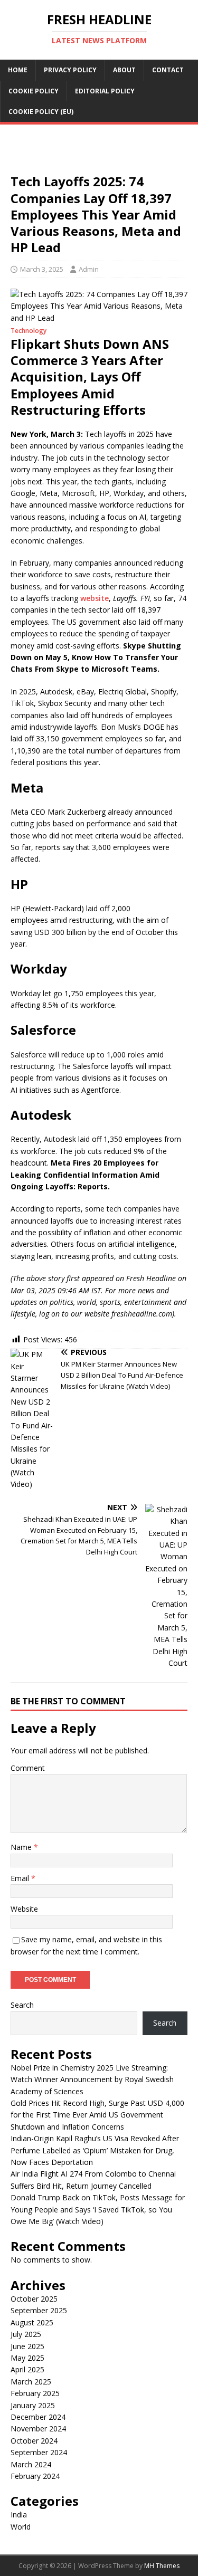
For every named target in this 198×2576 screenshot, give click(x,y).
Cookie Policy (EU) (41, 112)
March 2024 (31, 2464)
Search (22, 2005)
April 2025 (27, 2369)
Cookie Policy (34, 91)
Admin (89, 269)
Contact (168, 70)
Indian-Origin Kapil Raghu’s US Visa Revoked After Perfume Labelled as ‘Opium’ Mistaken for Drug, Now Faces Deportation (95, 2150)
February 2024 (35, 2476)
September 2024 (39, 2452)
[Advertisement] (99, 152)
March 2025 (31, 2382)
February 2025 (35, 2393)
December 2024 (38, 2417)
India (19, 2515)
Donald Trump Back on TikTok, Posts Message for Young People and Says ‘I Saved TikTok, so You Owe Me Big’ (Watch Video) (98, 2209)
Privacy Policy (70, 70)
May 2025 (27, 2358)
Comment (28, 1768)
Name (22, 1847)
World (21, 2527)
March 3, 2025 (42, 269)
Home (18, 70)
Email (21, 1878)
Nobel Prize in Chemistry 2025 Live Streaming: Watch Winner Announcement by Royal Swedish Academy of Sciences (92, 2079)
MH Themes (162, 2566)
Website (24, 1909)
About (124, 70)
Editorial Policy (105, 91)
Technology (29, 331)
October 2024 (34, 2441)
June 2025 (27, 2346)
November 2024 (38, 2429)
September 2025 (39, 2310)
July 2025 (26, 2334)
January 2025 (33, 2405)
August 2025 (32, 2322)
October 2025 (34, 2299)
